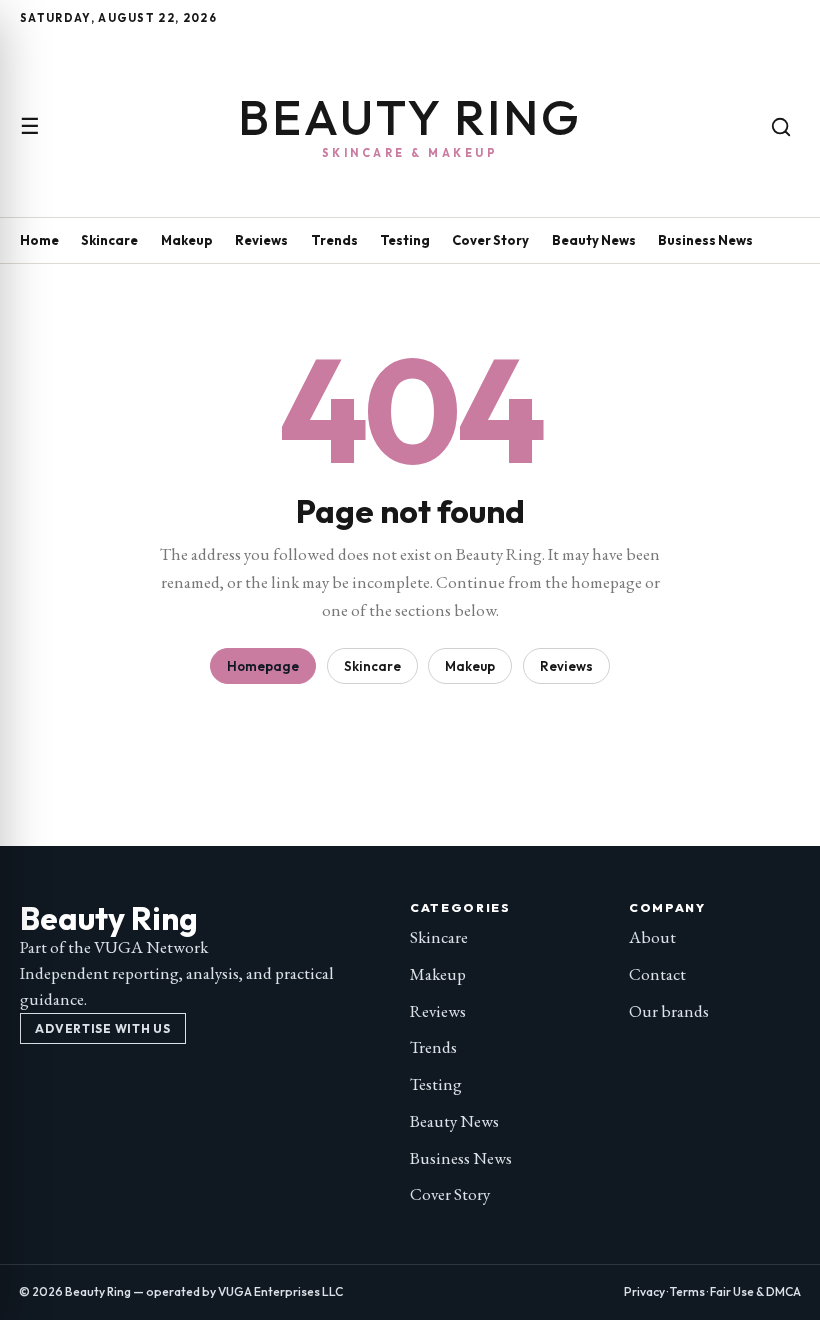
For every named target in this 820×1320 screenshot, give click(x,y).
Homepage (263, 666)
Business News (705, 240)
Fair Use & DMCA (755, 1291)
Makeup (187, 240)
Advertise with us (102, 1028)
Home (39, 240)
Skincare (109, 240)
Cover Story (490, 240)
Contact (657, 974)
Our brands (669, 1011)
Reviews (261, 240)
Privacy (644, 1291)
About (652, 937)
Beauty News (594, 240)
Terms (687, 1291)
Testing (405, 240)
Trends (334, 240)
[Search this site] (781, 127)
